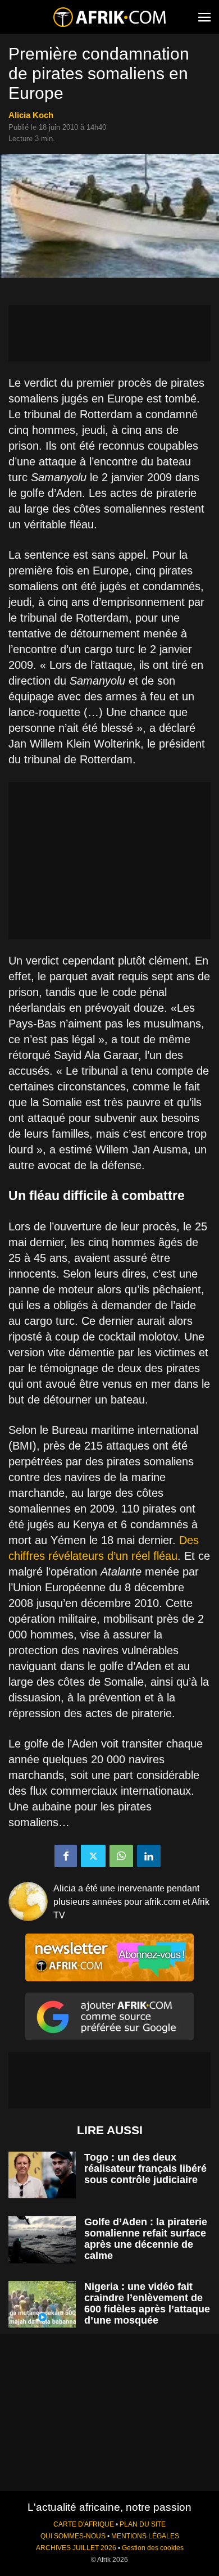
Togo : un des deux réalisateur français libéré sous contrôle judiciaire (145, 2168)
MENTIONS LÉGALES (145, 2536)
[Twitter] (93, 1856)
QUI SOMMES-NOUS (73, 2536)
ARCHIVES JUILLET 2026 (76, 2548)
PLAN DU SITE (143, 2524)
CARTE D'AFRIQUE (84, 2524)
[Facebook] (66, 1856)
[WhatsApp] (121, 1856)
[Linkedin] (149, 1856)
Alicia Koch (31, 115)
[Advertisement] (109, 333)
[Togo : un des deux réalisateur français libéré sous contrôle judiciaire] (42, 2175)
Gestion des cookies (153, 2548)
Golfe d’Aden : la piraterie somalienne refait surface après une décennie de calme (146, 2239)
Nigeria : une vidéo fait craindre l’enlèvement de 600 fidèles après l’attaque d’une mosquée (147, 2303)
